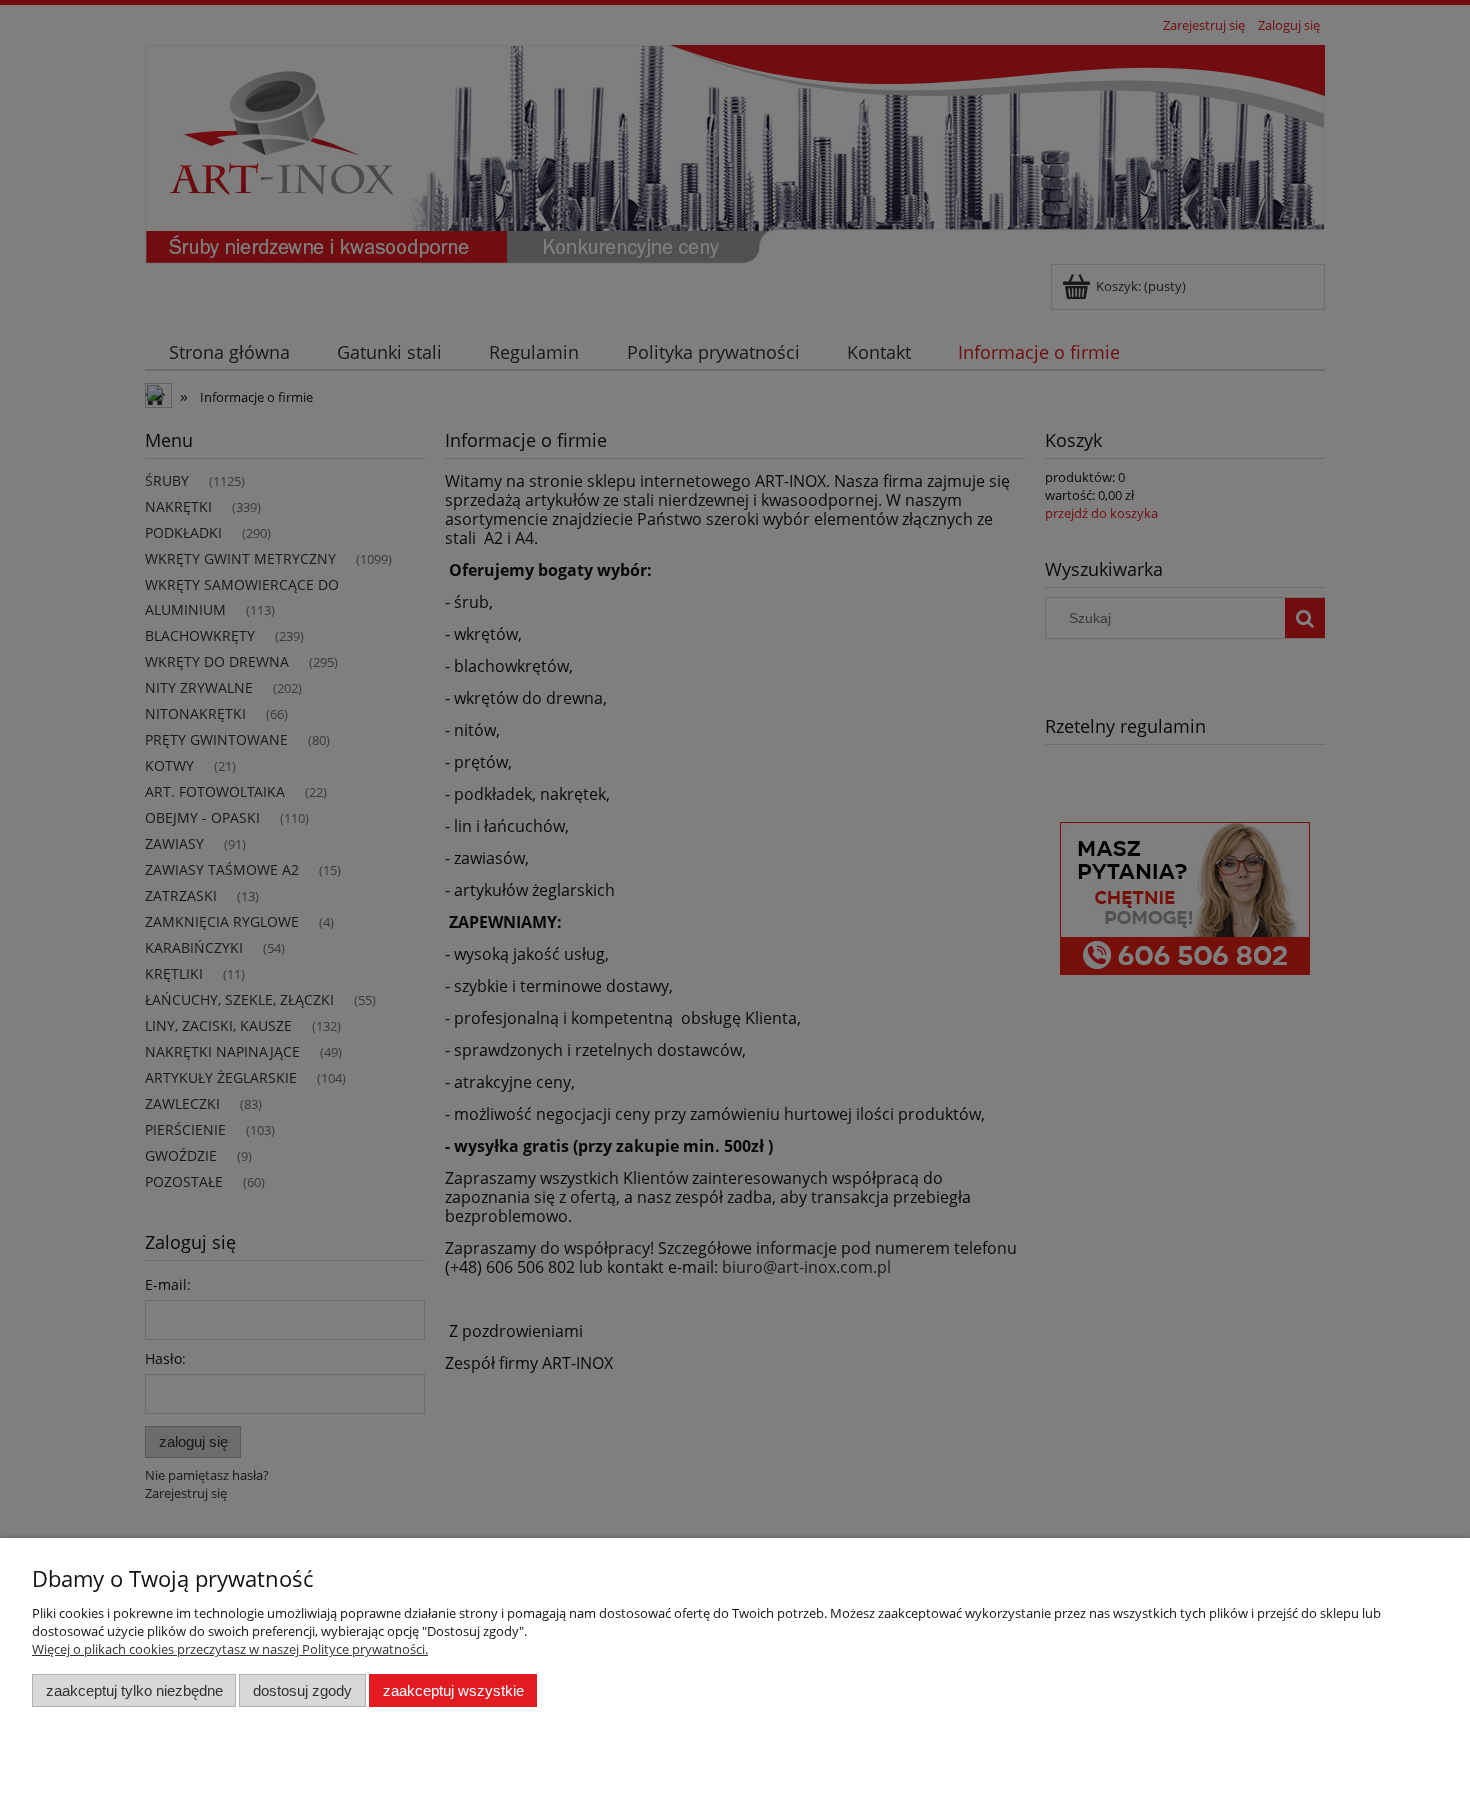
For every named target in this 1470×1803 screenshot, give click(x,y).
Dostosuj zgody (302, 1690)
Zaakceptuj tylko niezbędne (134, 1690)
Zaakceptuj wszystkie (453, 1690)
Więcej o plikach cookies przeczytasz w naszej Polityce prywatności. (230, 1649)
